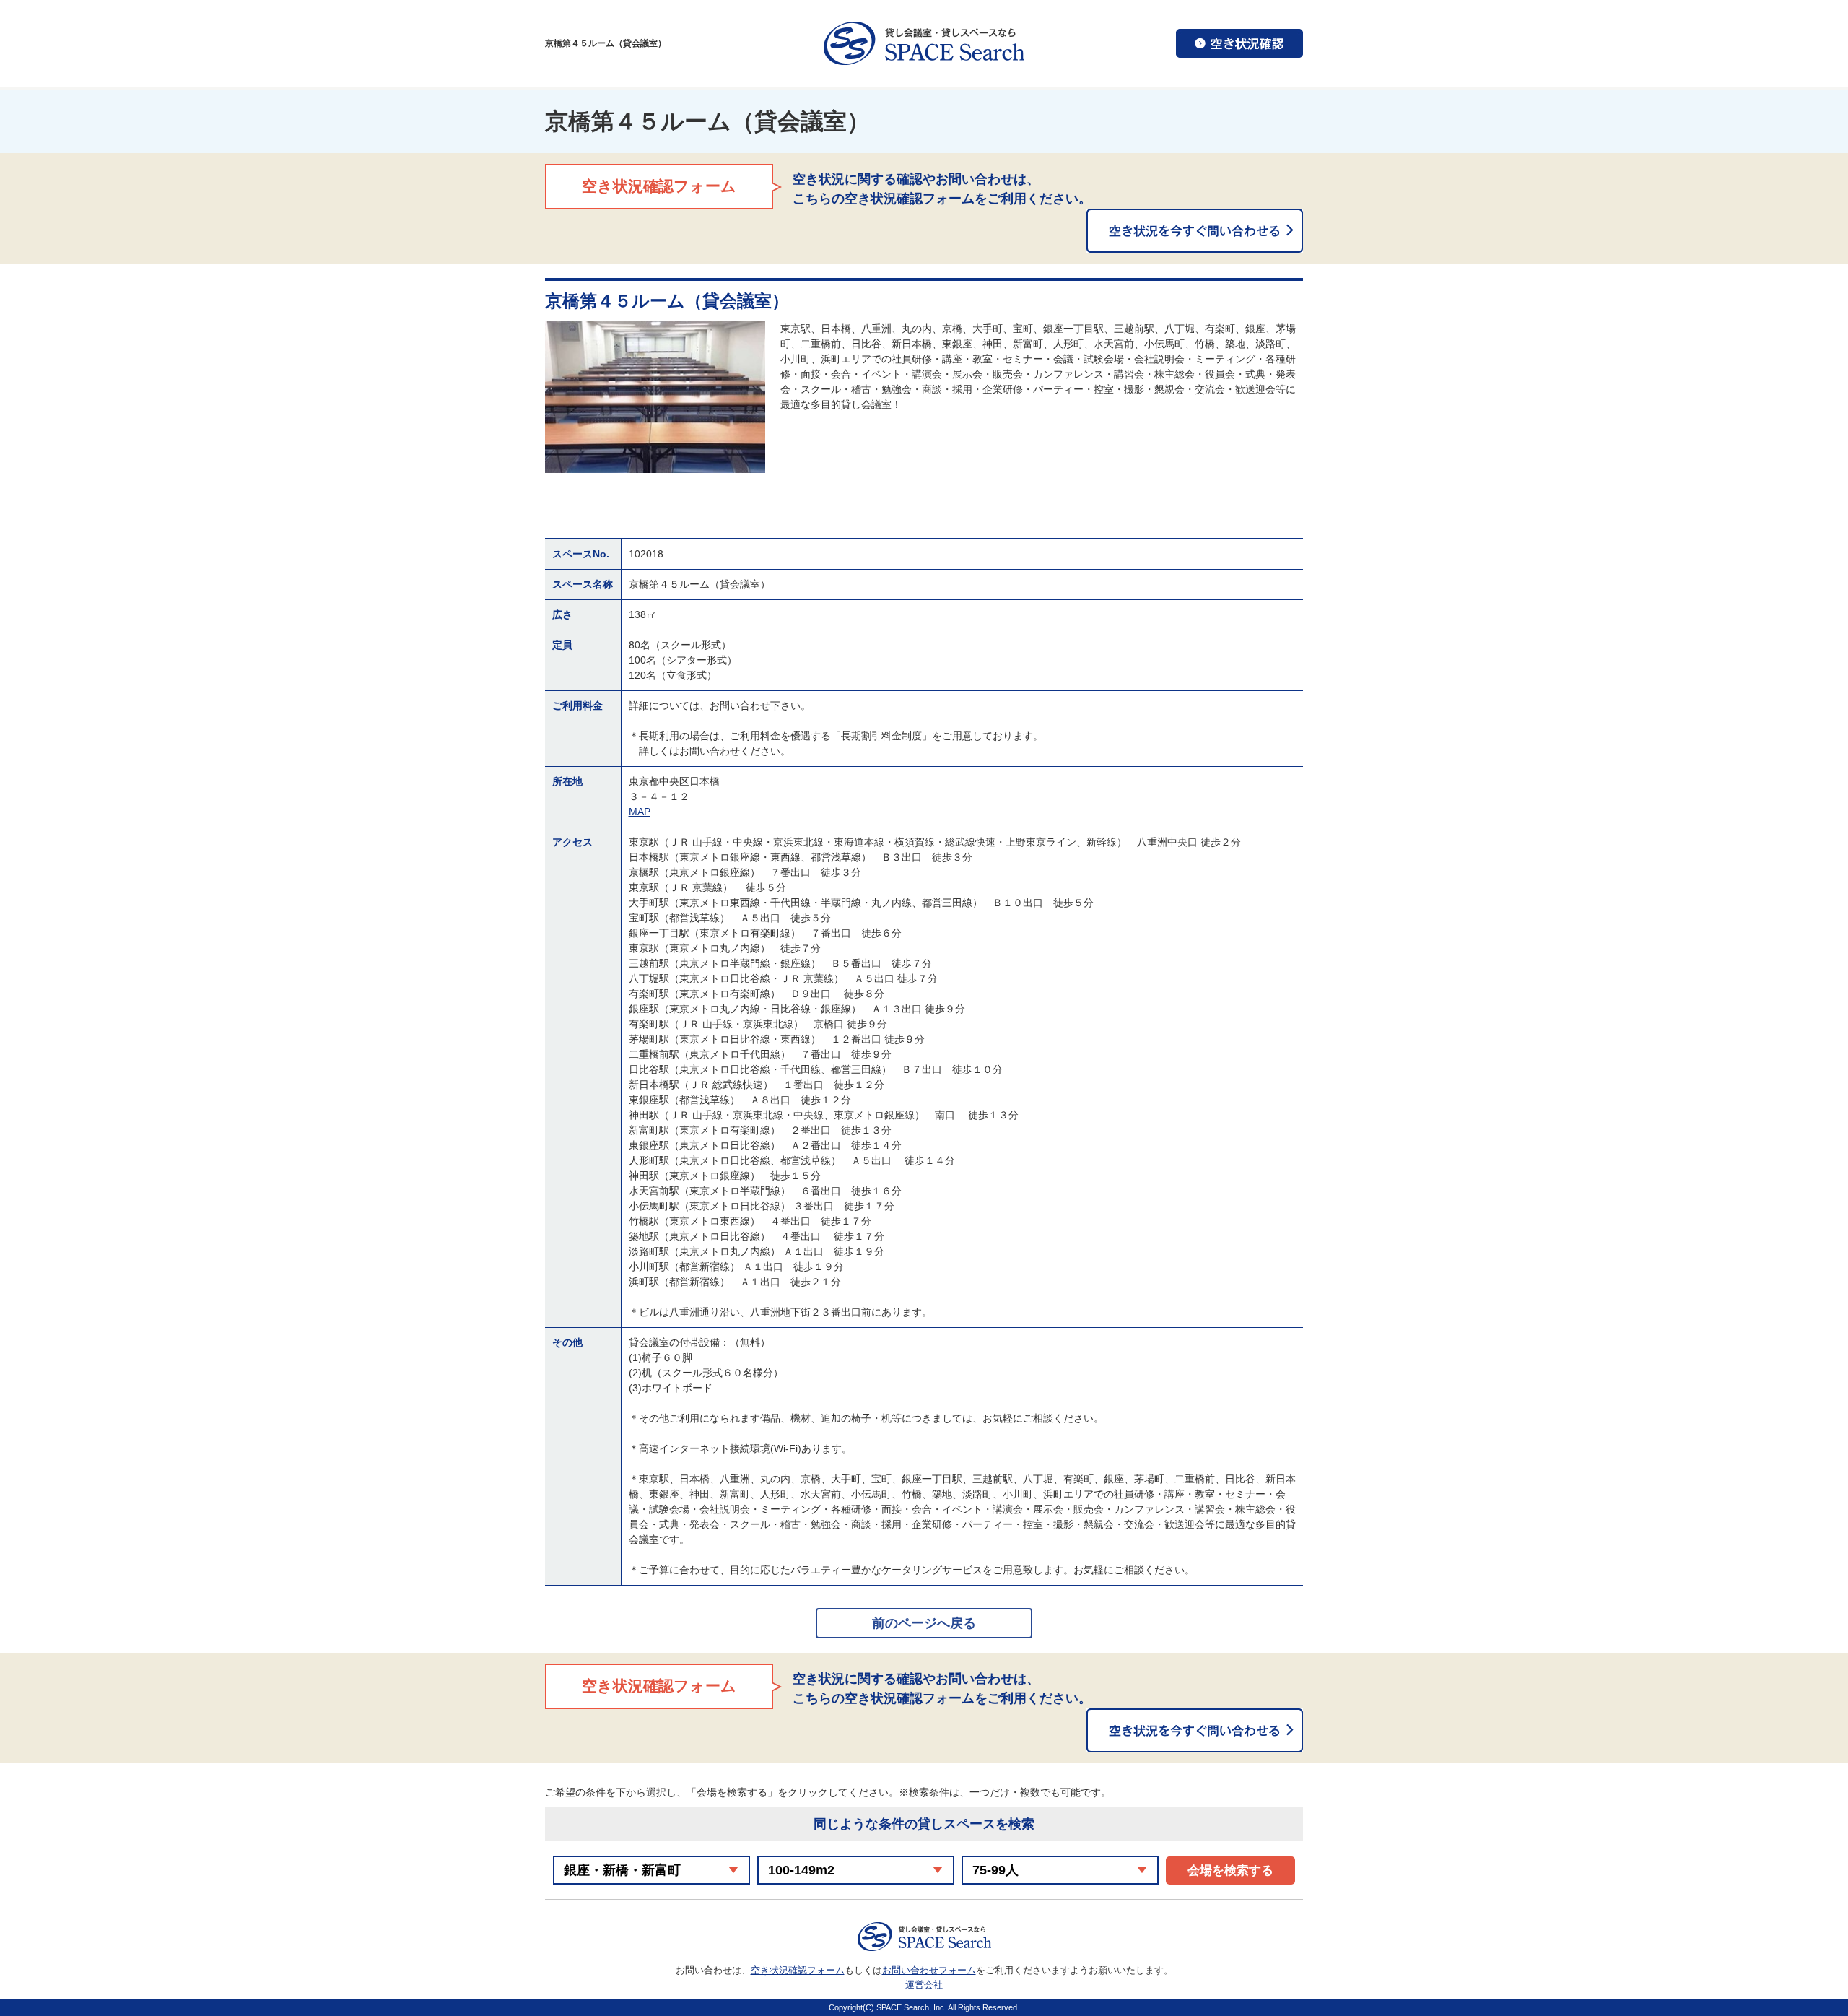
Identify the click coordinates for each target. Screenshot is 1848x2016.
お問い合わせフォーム (929, 1970)
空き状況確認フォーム (798, 1970)
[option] (655, 397)
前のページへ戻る (924, 1623)
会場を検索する (1230, 1871)
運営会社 (924, 1985)
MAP (640, 812)
